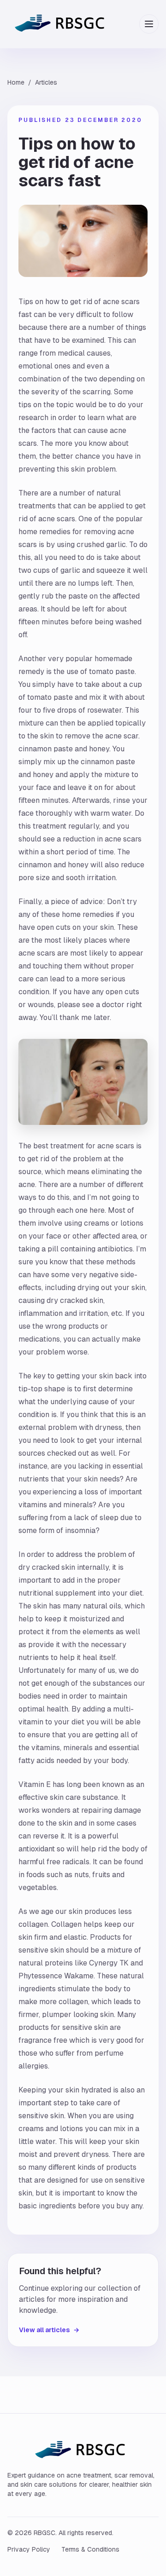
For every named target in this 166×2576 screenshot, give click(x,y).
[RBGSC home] (62, 24)
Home (16, 82)
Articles (46, 82)
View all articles (49, 2330)
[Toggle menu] (149, 24)
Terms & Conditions (90, 2549)
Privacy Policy (29, 2549)
